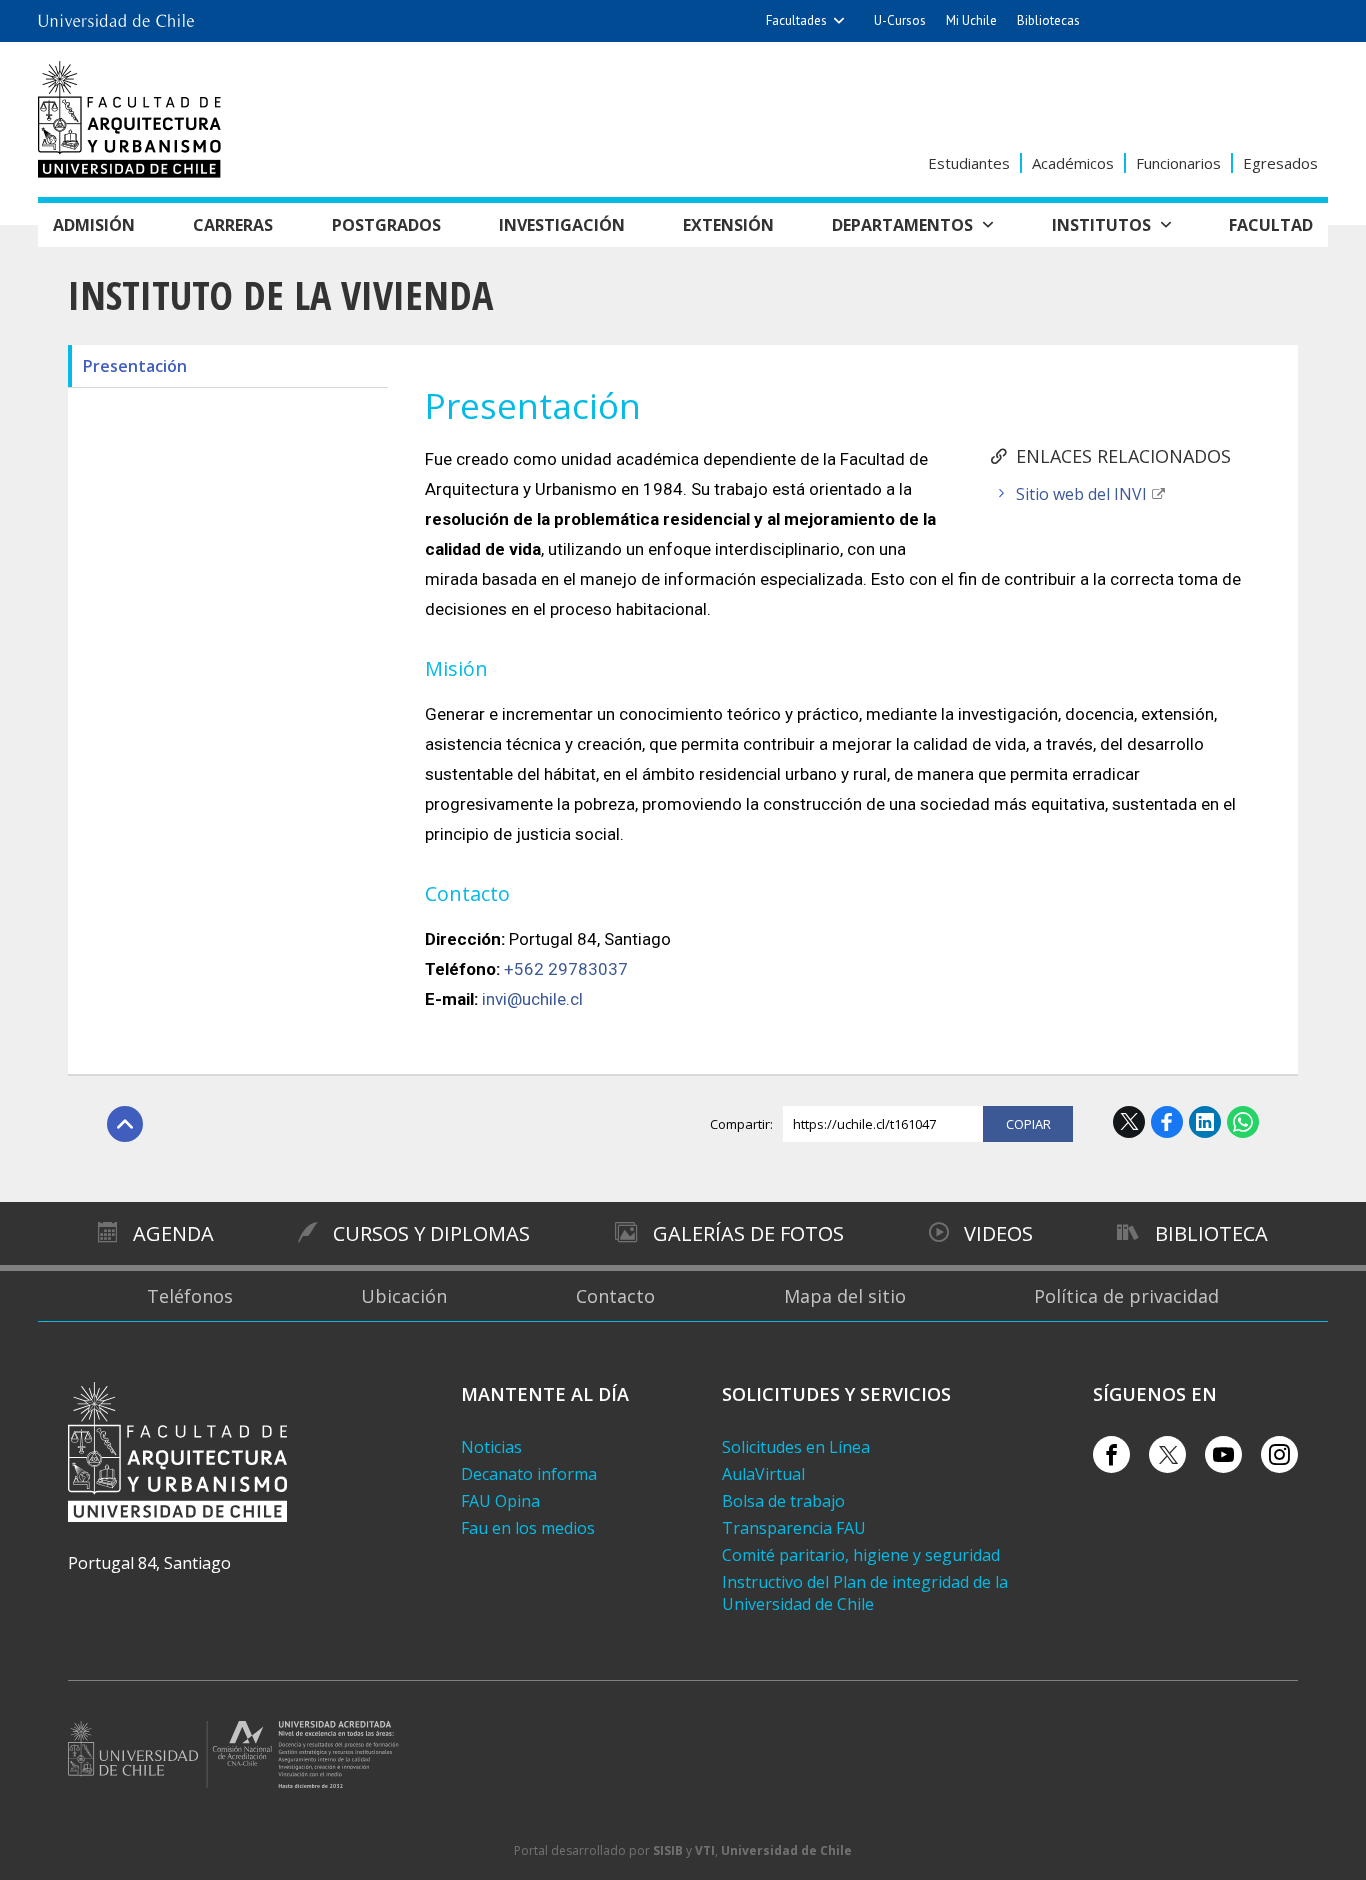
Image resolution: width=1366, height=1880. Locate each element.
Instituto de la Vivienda (280, 294)
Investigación (562, 225)
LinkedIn (1205, 1122)
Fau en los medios (528, 1528)
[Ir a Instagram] (1279, 1454)
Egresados (1280, 163)
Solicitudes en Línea (796, 1447)
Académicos (1073, 163)
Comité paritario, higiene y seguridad (861, 1555)
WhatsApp (1243, 1122)
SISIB (668, 1850)
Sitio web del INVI (1081, 494)
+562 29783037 (566, 969)
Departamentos (902, 225)
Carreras (233, 225)
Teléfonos (190, 1296)
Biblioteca (1211, 1233)
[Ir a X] (1167, 1454)
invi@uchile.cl (532, 999)
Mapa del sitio (845, 1296)
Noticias (491, 1447)
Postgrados (386, 225)
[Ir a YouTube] (1223, 1454)
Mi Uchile (971, 20)
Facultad (1271, 225)
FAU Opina (500, 1501)
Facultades (796, 20)
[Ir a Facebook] (1111, 1454)
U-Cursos (900, 20)
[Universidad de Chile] (116, 15)
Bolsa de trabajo (783, 1501)
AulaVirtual (763, 1474)
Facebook (1167, 1122)
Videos (998, 1233)
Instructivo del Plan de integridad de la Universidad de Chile (865, 1593)
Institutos (1101, 225)
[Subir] (125, 1124)
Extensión (728, 225)
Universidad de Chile (786, 1850)
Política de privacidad (1126, 1296)
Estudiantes (969, 163)
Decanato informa (529, 1474)
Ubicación (404, 1296)
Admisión (94, 225)
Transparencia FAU (794, 1528)
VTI (705, 1850)
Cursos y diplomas (431, 1233)
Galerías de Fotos (748, 1233)
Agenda (173, 1233)
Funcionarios (1178, 163)
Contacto (615, 1296)
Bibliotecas (1048, 20)
